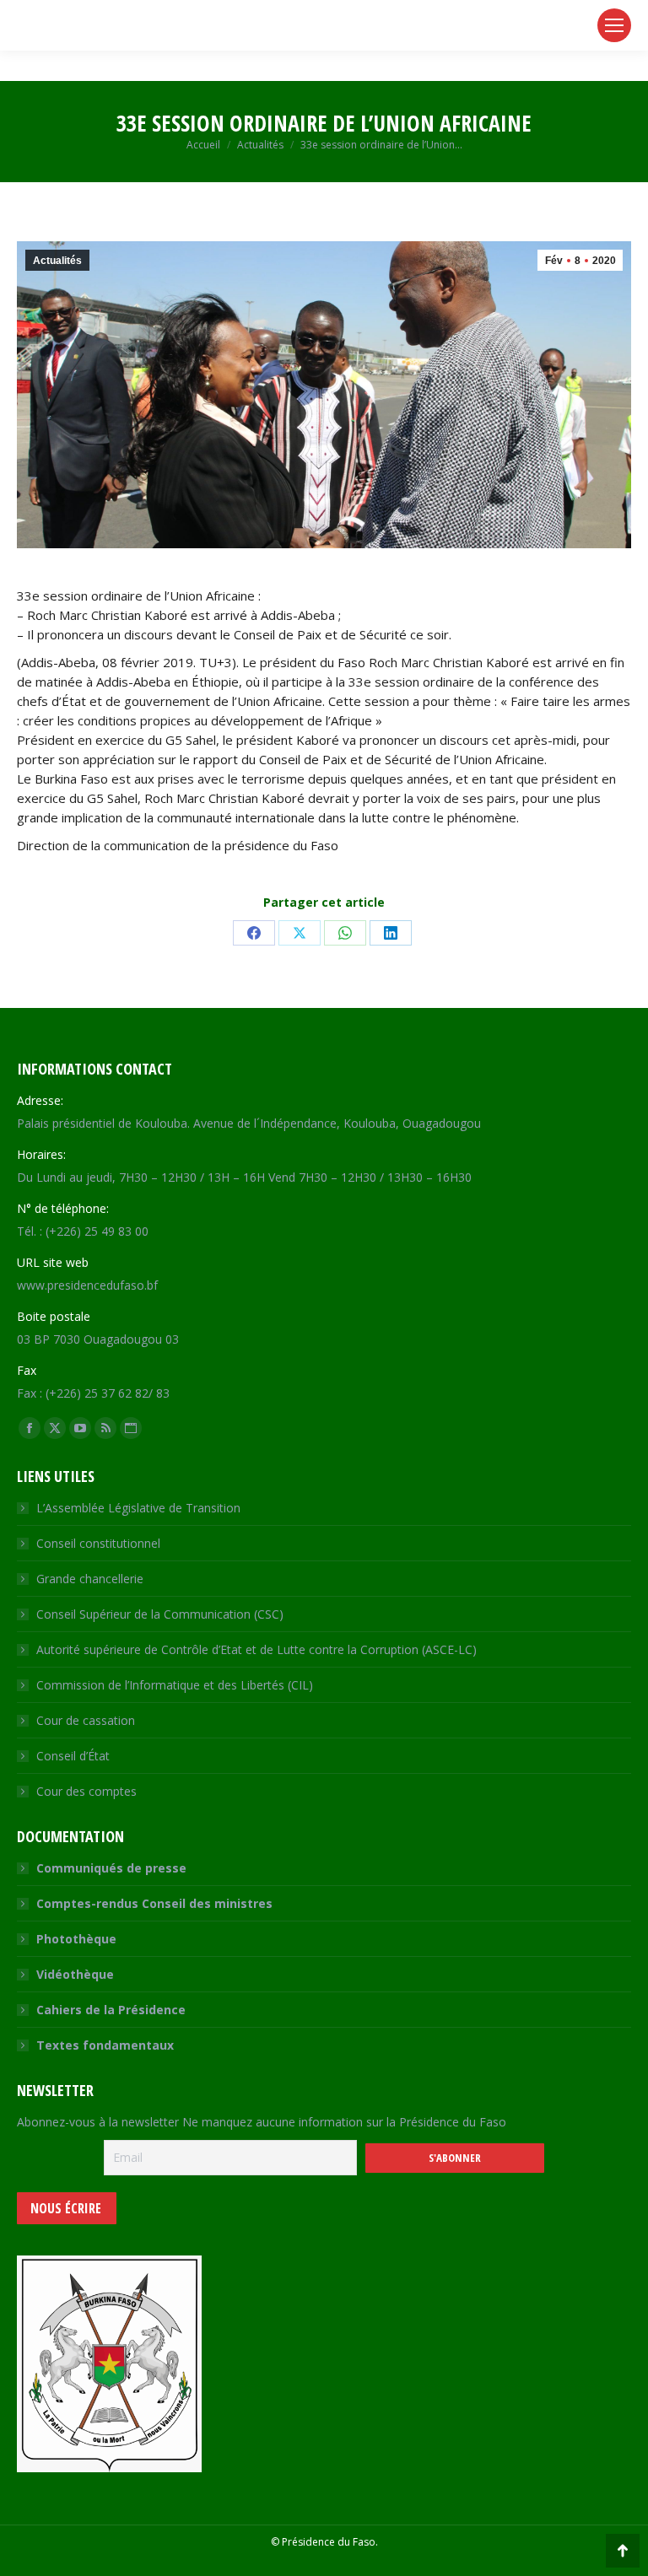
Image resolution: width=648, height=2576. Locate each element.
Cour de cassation (86, 1720)
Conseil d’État (73, 1756)
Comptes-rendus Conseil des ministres (154, 1903)
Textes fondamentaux (105, 2045)
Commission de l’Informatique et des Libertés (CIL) (175, 1685)
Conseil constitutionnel (98, 1543)
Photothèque (76, 1939)
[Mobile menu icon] (614, 25)
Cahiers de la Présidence (111, 2010)
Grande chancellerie (90, 1579)
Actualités (57, 261)
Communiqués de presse (111, 1868)
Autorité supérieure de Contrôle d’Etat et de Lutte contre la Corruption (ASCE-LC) (256, 1649)
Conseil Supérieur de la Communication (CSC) (160, 1614)
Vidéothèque (75, 1974)
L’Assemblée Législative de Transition (138, 1508)
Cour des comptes (86, 1791)
